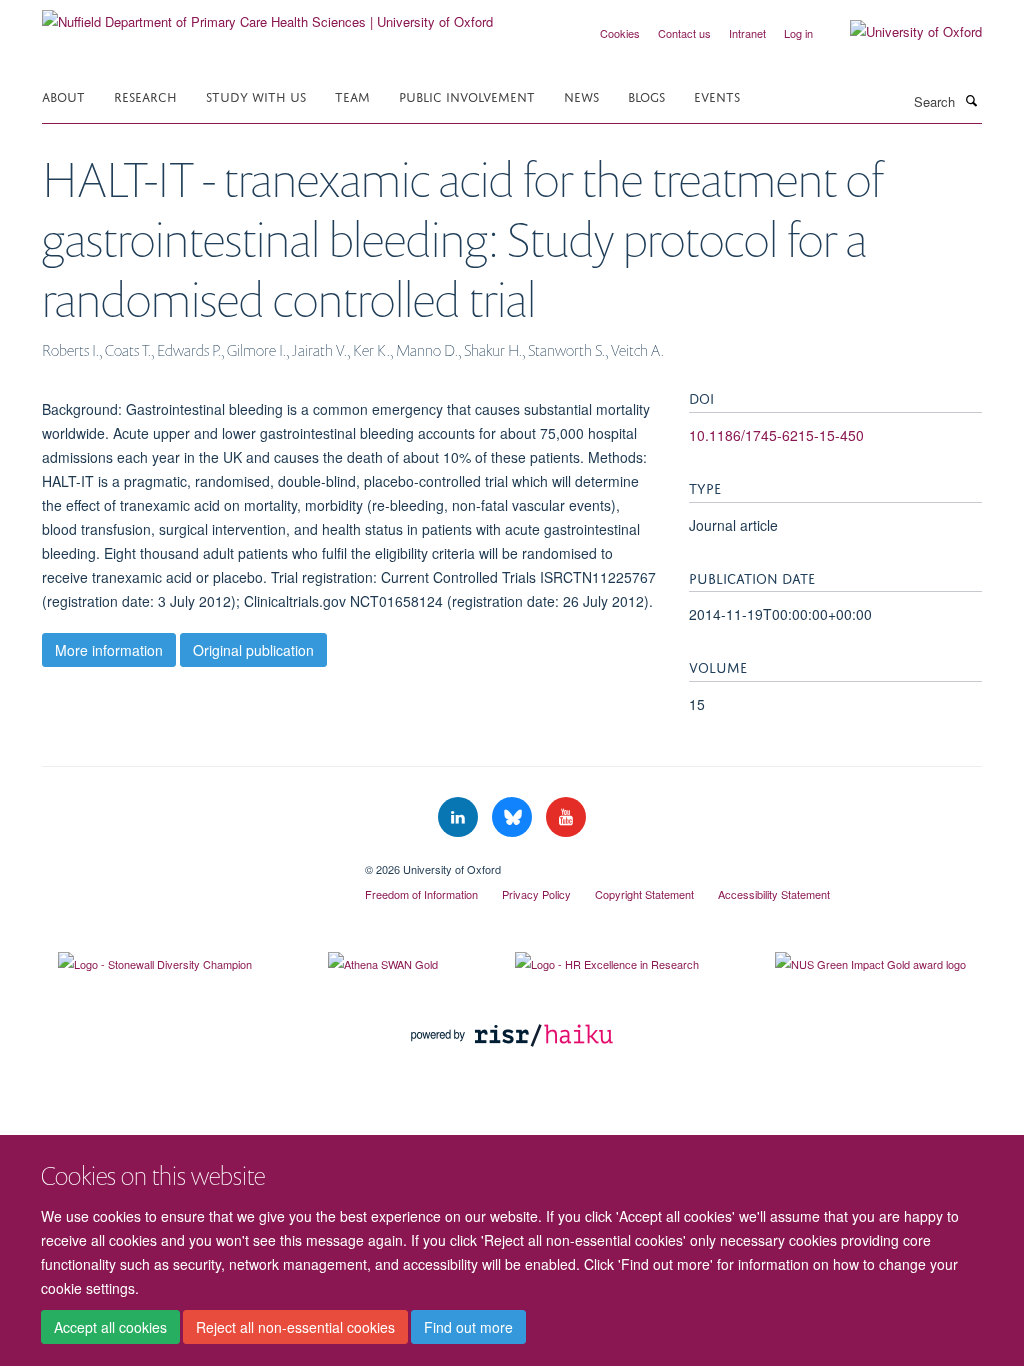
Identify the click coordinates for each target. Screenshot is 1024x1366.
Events (717, 95)
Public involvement (467, 95)
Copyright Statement (644, 894)
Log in (798, 33)
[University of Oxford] (901, 32)
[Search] (971, 100)
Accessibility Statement (774, 894)
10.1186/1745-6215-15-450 (776, 435)
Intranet (747, 33)
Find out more (468, 1327)
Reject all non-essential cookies (295, 1327)
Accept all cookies (110, 1327)
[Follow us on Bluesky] (514, 817)
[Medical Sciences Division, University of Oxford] (188, 862)
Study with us (256, 95)
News (581, 95)
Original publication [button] (253, 650)
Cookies (620, 33)
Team (352, 95)
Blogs (646, 95)
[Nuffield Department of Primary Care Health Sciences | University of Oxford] (267, 14)
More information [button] (109, 650)
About (63, 95)
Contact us (684, 33)
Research (145, 95)
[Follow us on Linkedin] (460, 817)
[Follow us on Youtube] (566, 817)
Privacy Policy (536, 894)
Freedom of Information (421, 894)
